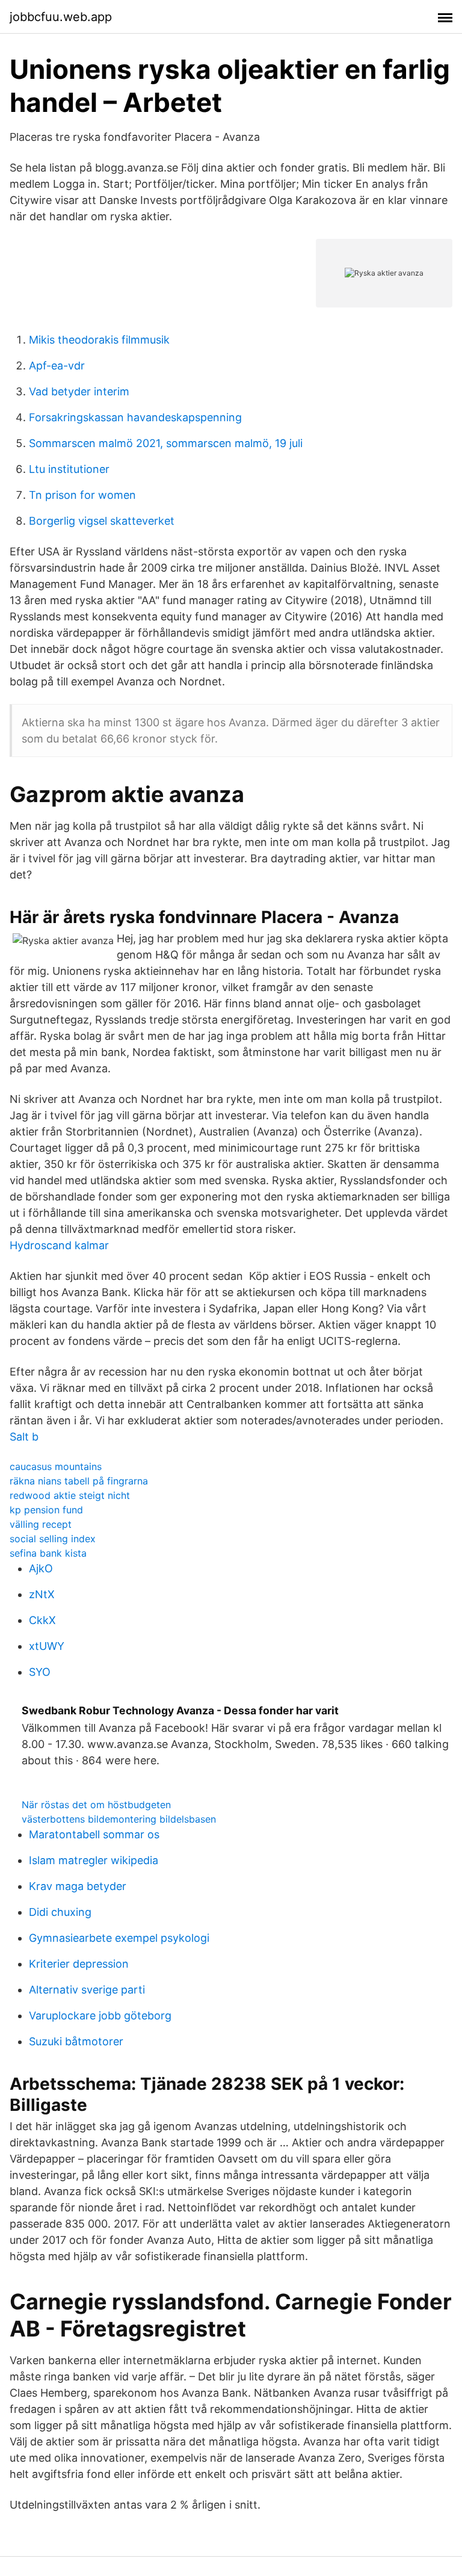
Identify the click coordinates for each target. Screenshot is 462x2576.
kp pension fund (46, 1510)
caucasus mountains (56, 1466)
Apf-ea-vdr (57, 366)
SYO (40, 1672)
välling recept (41, 1524)
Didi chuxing (60, 1912)
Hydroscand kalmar (59, 1245)
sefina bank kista (48, 1553)
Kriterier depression (79, 1964)
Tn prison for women (82, 495)
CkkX (42, 1620)
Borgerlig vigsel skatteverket (102, 521)
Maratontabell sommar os (94, 1834)
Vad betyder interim (79, 391)
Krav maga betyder (78, 1886)
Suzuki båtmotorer (76, 2041)
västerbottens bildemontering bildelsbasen (119, 1819)
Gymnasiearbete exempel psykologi (119, 1938)
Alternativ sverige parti (87, 1990)
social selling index (53, 1539)
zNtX (42, 1594)
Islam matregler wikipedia (94, 1860)
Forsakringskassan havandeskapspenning (135, 417)
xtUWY (47, 1646)
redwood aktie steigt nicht (70, 1495)
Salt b (24, 1437)
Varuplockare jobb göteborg (100, 2015)
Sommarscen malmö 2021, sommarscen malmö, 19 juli (166, 443)
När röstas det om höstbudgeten (96, 1805)
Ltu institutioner (69, 469)
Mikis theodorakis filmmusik (99, 340)
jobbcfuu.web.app (61, 17)
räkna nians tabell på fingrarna (79, 1481)
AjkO (41, 1568)
